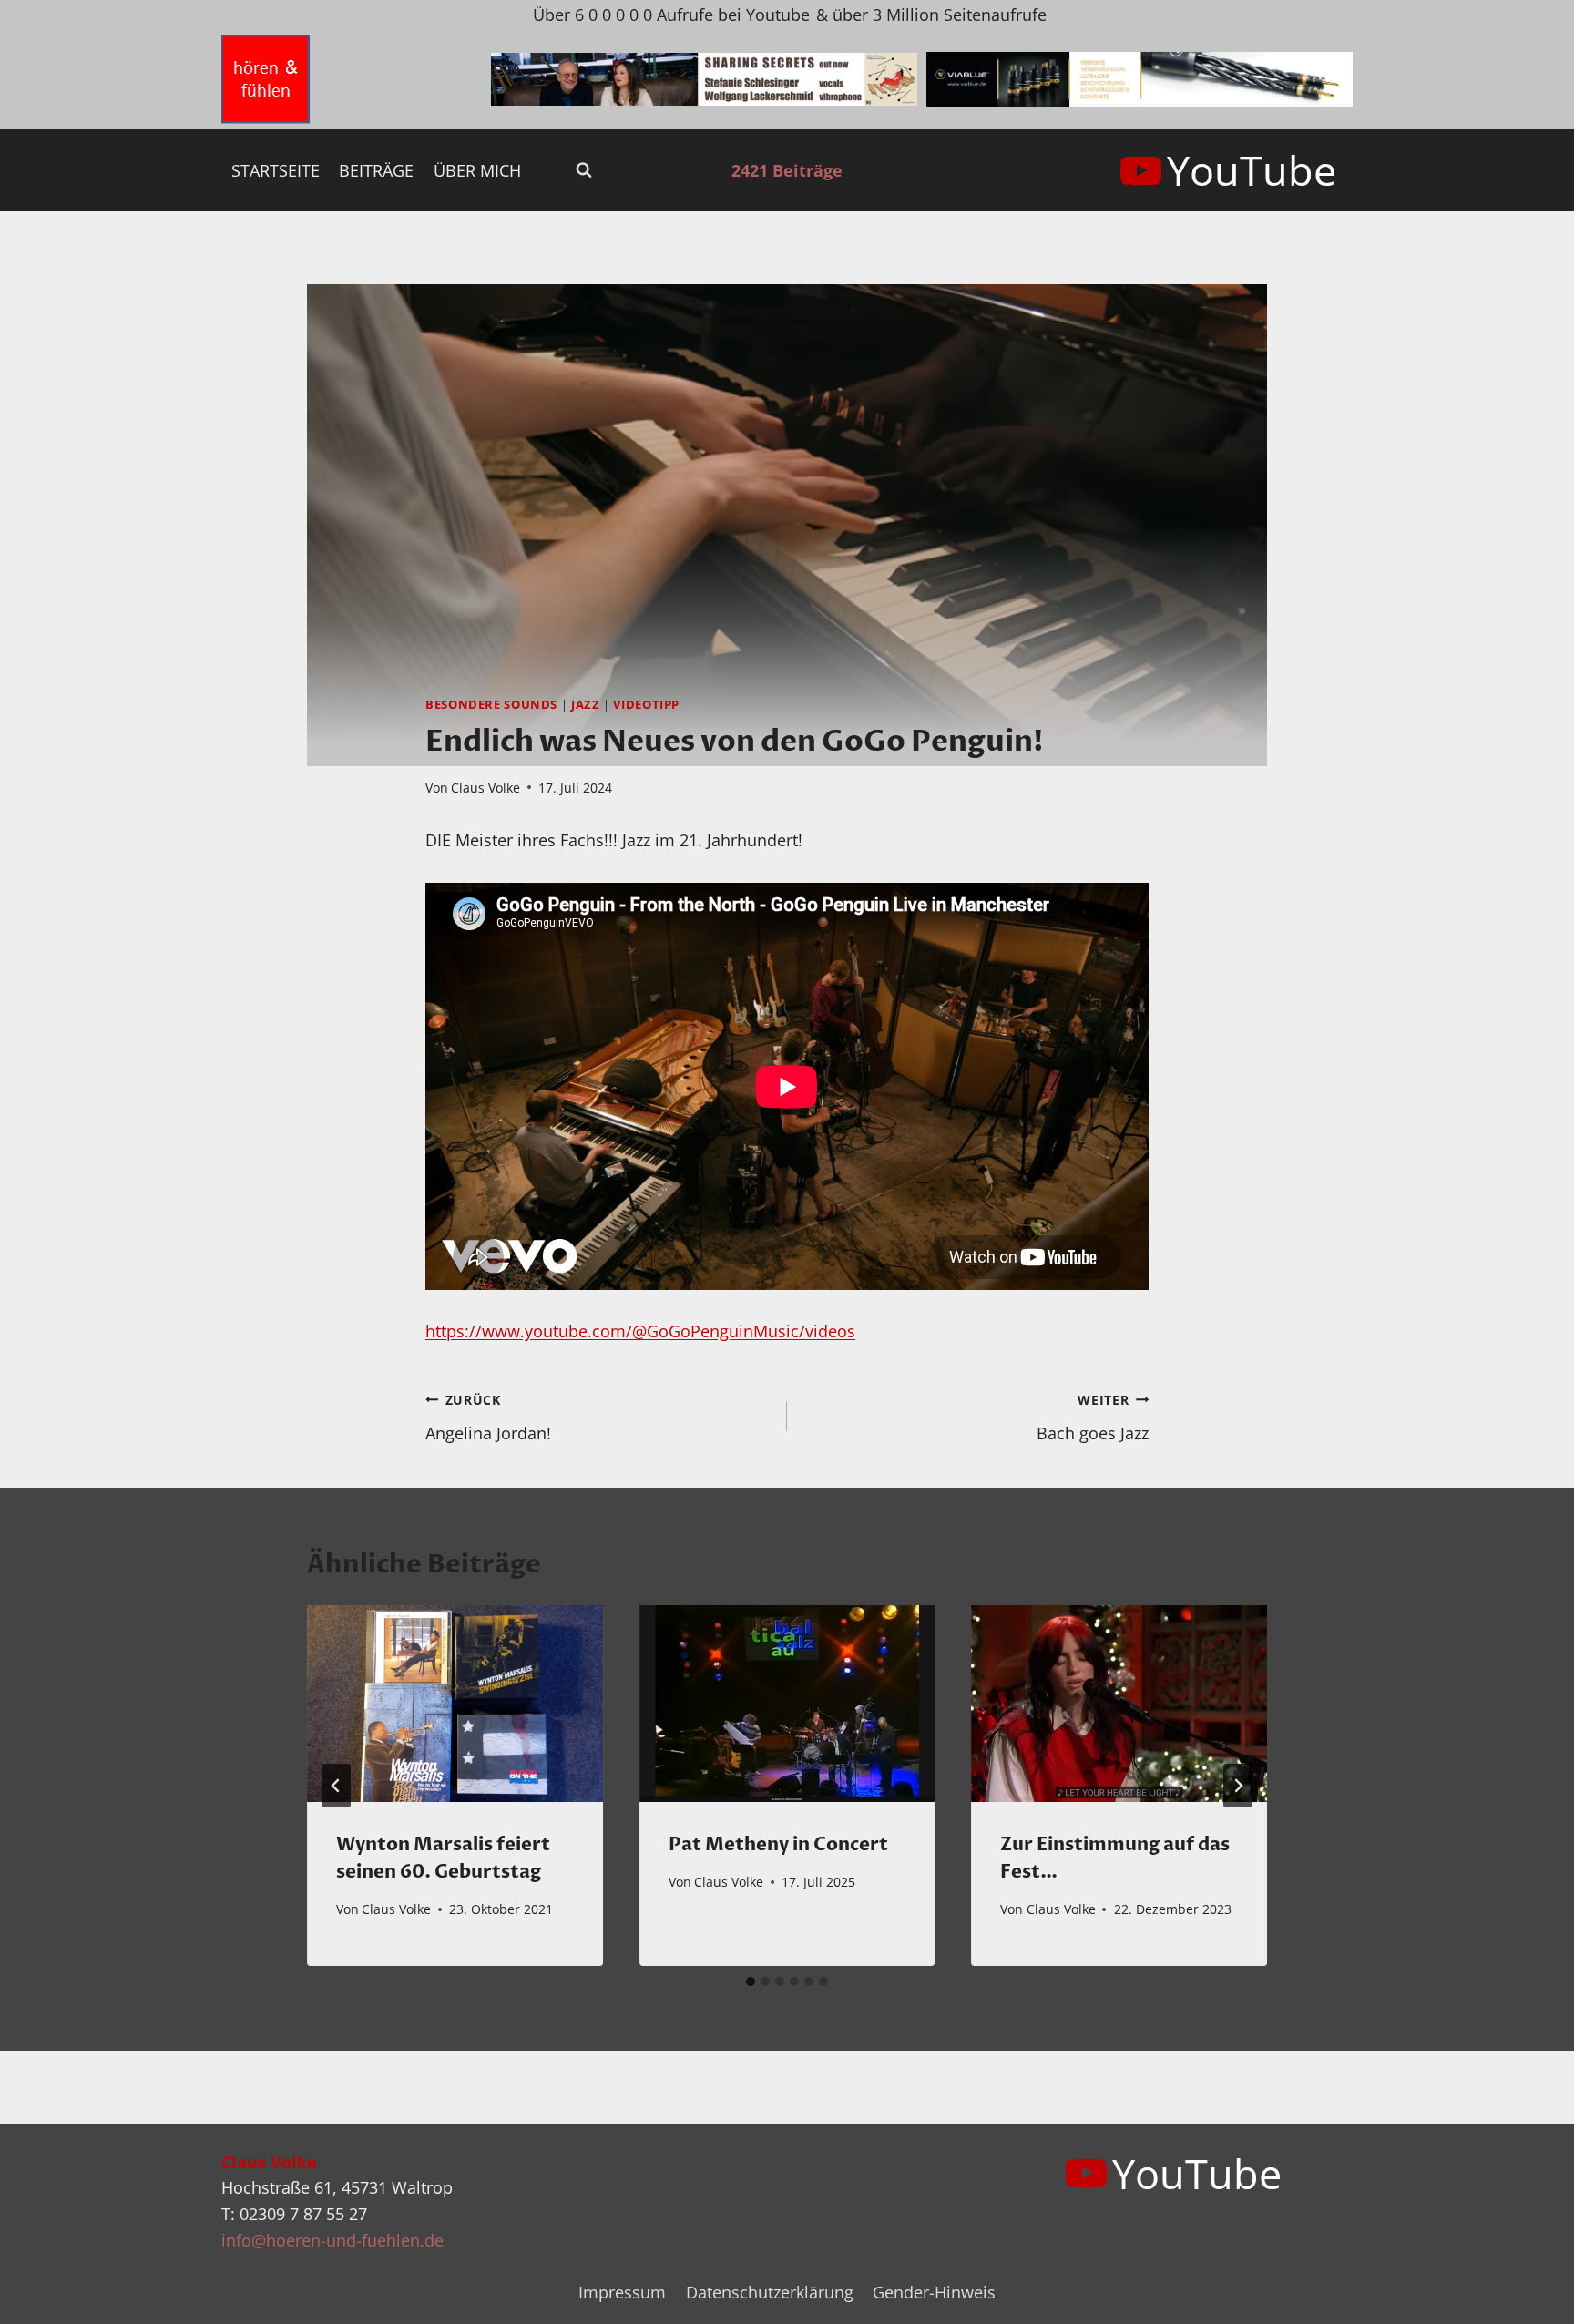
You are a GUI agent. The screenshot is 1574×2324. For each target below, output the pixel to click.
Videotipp (646, 705)
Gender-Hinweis (934, 2292)
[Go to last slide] (336, 1786)
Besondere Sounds (491, 705)
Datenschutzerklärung (770, 2292)
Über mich (477, 170)
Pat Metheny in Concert (778, 1844)
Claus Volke (485, 788)
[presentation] (455, 1704)
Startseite (276, 170)
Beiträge (376, 170)
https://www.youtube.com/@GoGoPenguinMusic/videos (640, 1331)
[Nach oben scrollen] (1527, 2295)
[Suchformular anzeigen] (584, 170)
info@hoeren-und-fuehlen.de (332, 2240)
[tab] (751, 1981)
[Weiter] (1238, 1786)
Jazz (586, 705)
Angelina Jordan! (488, 1418)
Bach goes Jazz (1093, 1418)
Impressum (622, 2292)
